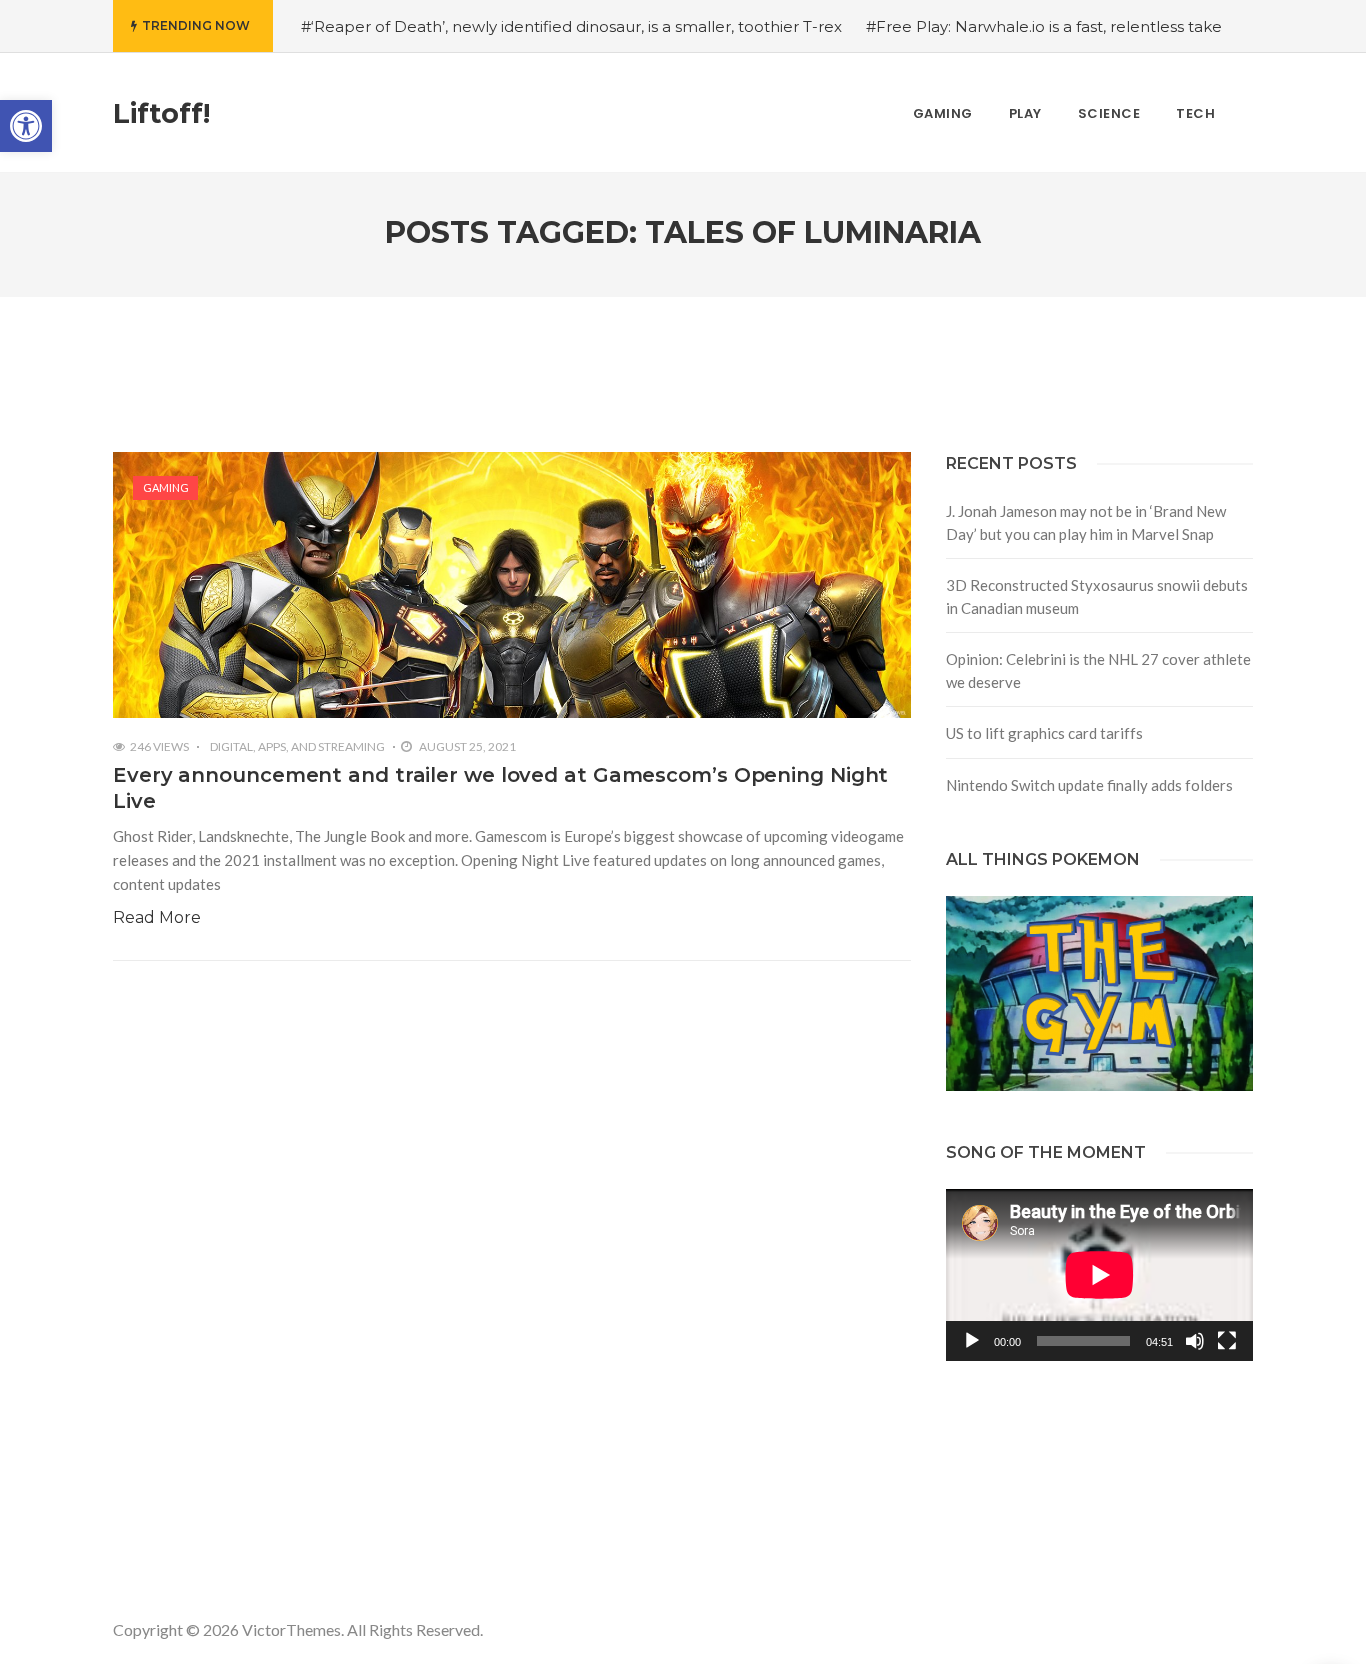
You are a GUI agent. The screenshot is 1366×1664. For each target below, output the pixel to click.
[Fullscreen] (1227, 1341)
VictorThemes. (293, 1629)
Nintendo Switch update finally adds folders (1089, 785)
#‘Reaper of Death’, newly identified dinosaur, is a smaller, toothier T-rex (571, 26)
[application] (1099, 1275)
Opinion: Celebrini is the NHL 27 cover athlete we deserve (1098, 670)
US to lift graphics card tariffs (1044, 733)
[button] (26, 126)
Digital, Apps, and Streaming (297, 746)
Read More (157, 917)
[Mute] (1195, 1341)
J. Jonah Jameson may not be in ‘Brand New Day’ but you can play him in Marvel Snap (1086, 522)
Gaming (166, 487)
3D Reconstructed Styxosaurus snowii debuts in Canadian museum (1097, 596)
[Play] (972, 1341)
